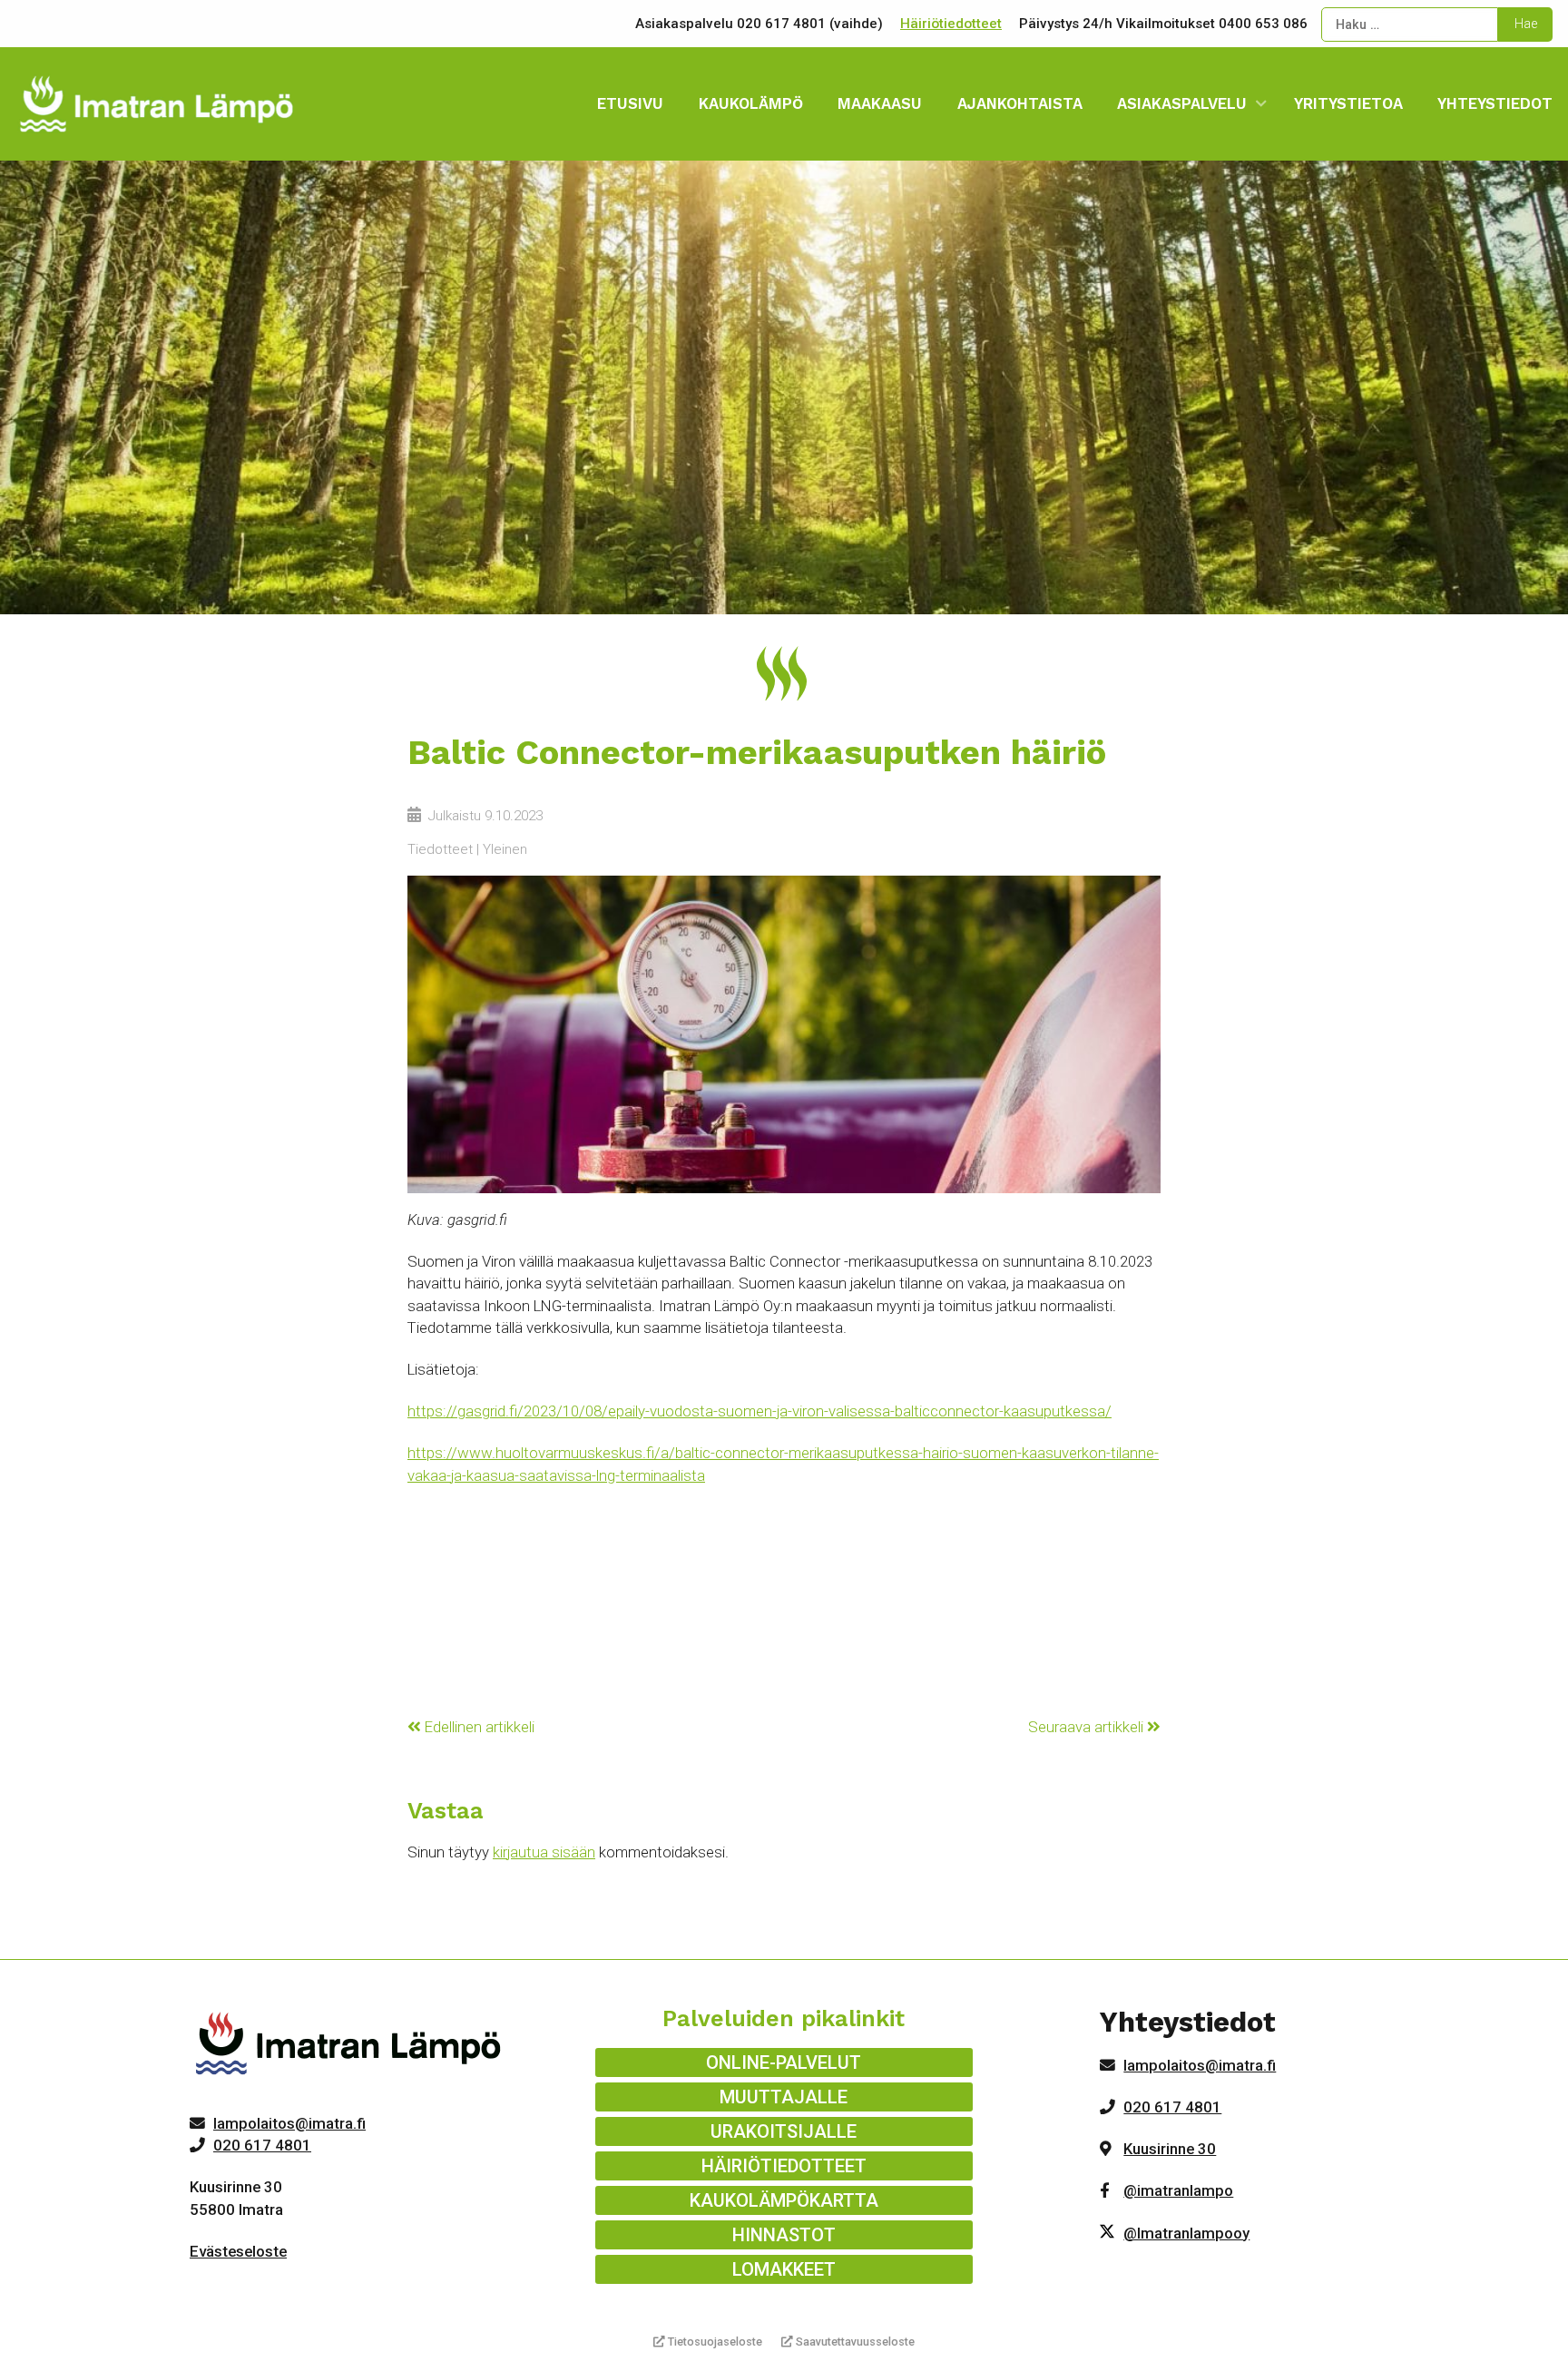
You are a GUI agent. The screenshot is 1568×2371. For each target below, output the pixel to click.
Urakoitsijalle (784, 2131)
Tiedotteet (440, 849)
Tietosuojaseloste (714, 2342)
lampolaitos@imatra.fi (289, 2123)
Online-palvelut (784, 2062)
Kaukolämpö (751, 103)
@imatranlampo (1178, 2190)
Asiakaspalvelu (1182, 103)
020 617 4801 (262, 2145)
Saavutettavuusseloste (854, 2342)
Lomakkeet (784, 2269)
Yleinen (505, 849)
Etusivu (630, 103)
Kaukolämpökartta (784, 2200)
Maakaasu (880, 103)
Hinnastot (784, 2235)
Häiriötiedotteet (951, 24)
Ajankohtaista (1020, 103)
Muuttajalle (784, 2097)
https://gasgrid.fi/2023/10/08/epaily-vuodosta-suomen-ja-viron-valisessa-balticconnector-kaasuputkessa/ (759, 1411)
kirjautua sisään (544, 1852)
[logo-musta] (350, 2047)
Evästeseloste (238, 2251)
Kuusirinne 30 (1170, 2149)
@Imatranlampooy (1186, 2233)
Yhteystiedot (1495, 103)
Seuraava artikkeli (1088, 1727)
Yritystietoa (1348, 103)
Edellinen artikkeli (478, 1727)
